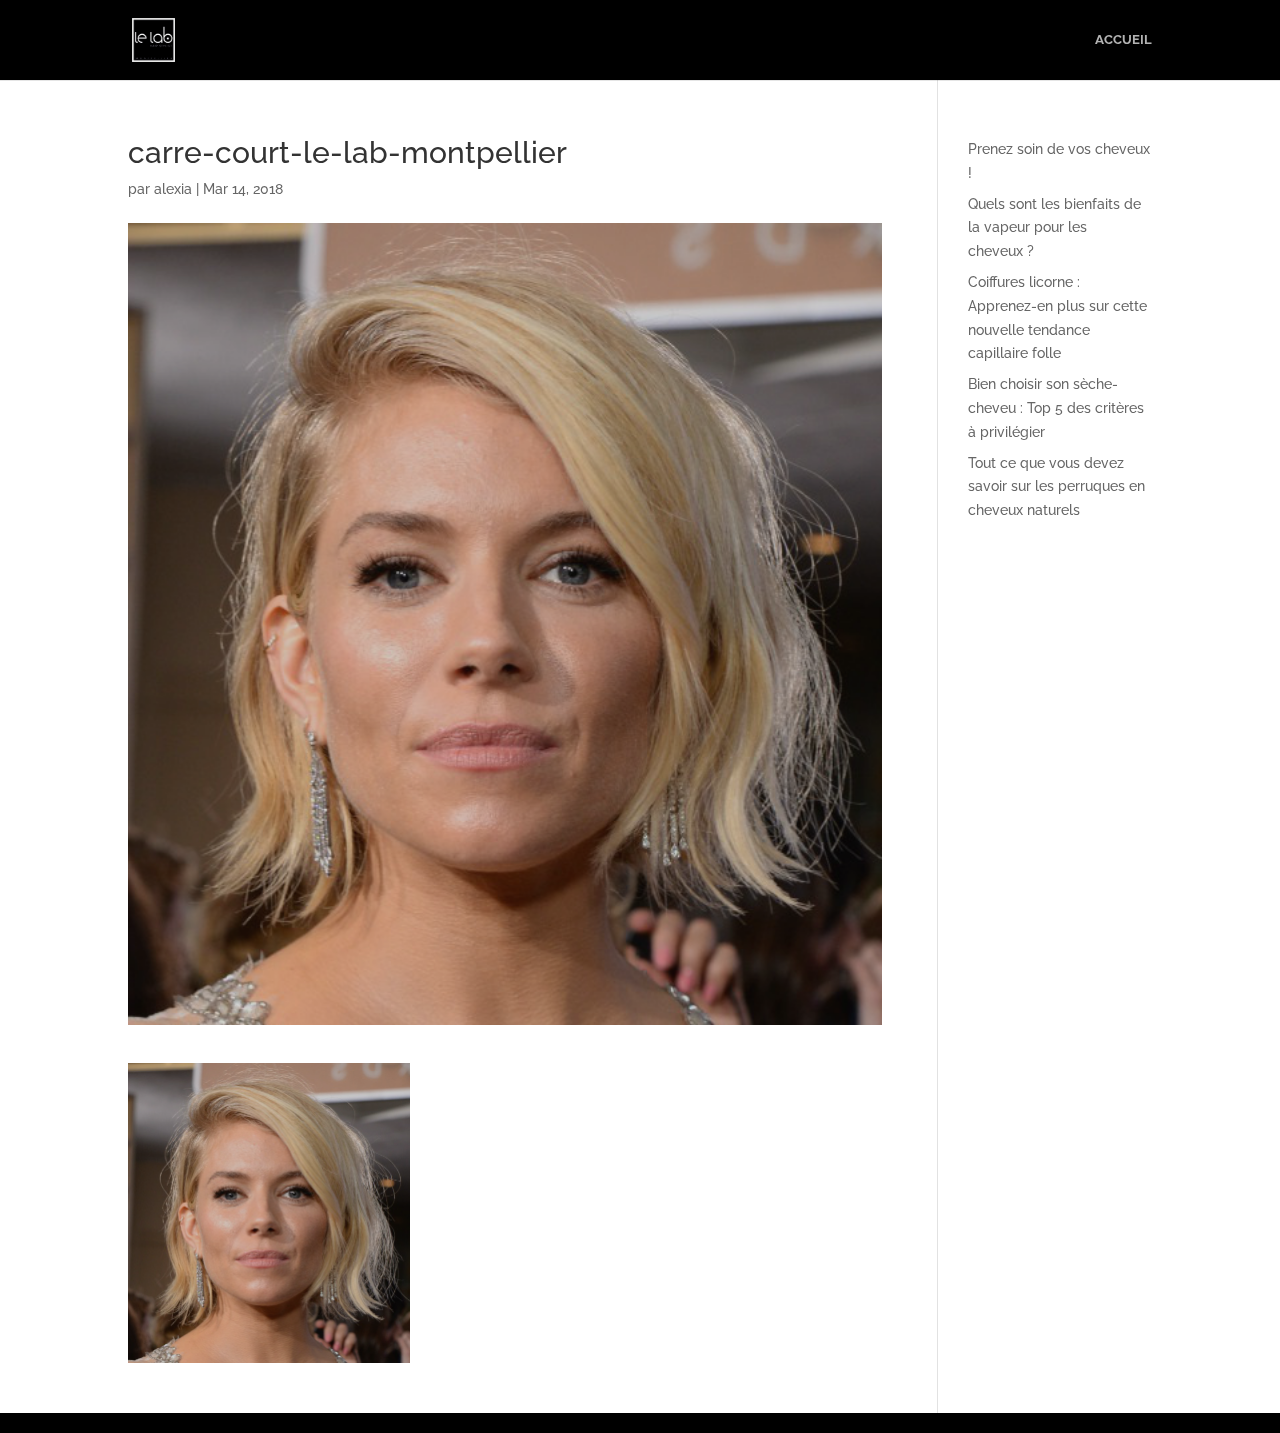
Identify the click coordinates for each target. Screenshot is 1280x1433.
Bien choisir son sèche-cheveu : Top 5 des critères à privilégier (1056, 408)
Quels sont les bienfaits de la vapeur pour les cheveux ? (1054, 228)
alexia (173, 189)
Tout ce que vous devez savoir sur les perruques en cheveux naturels (1056, 487)
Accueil (1123, 40)
